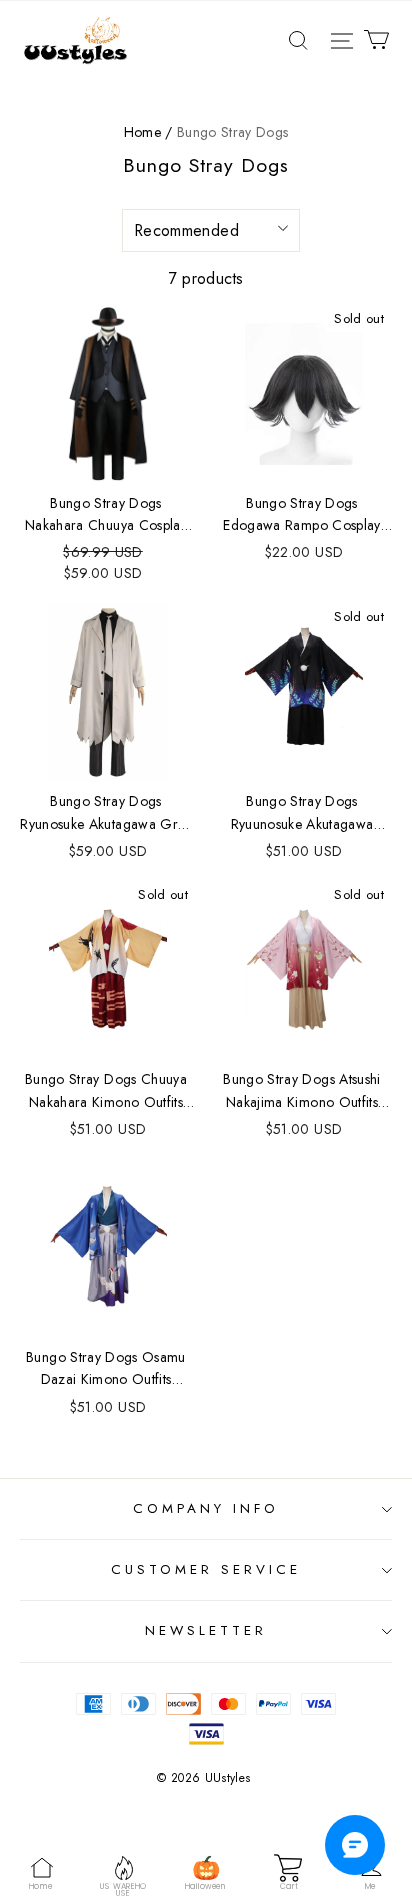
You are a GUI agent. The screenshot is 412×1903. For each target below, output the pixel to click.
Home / (148, 132)
